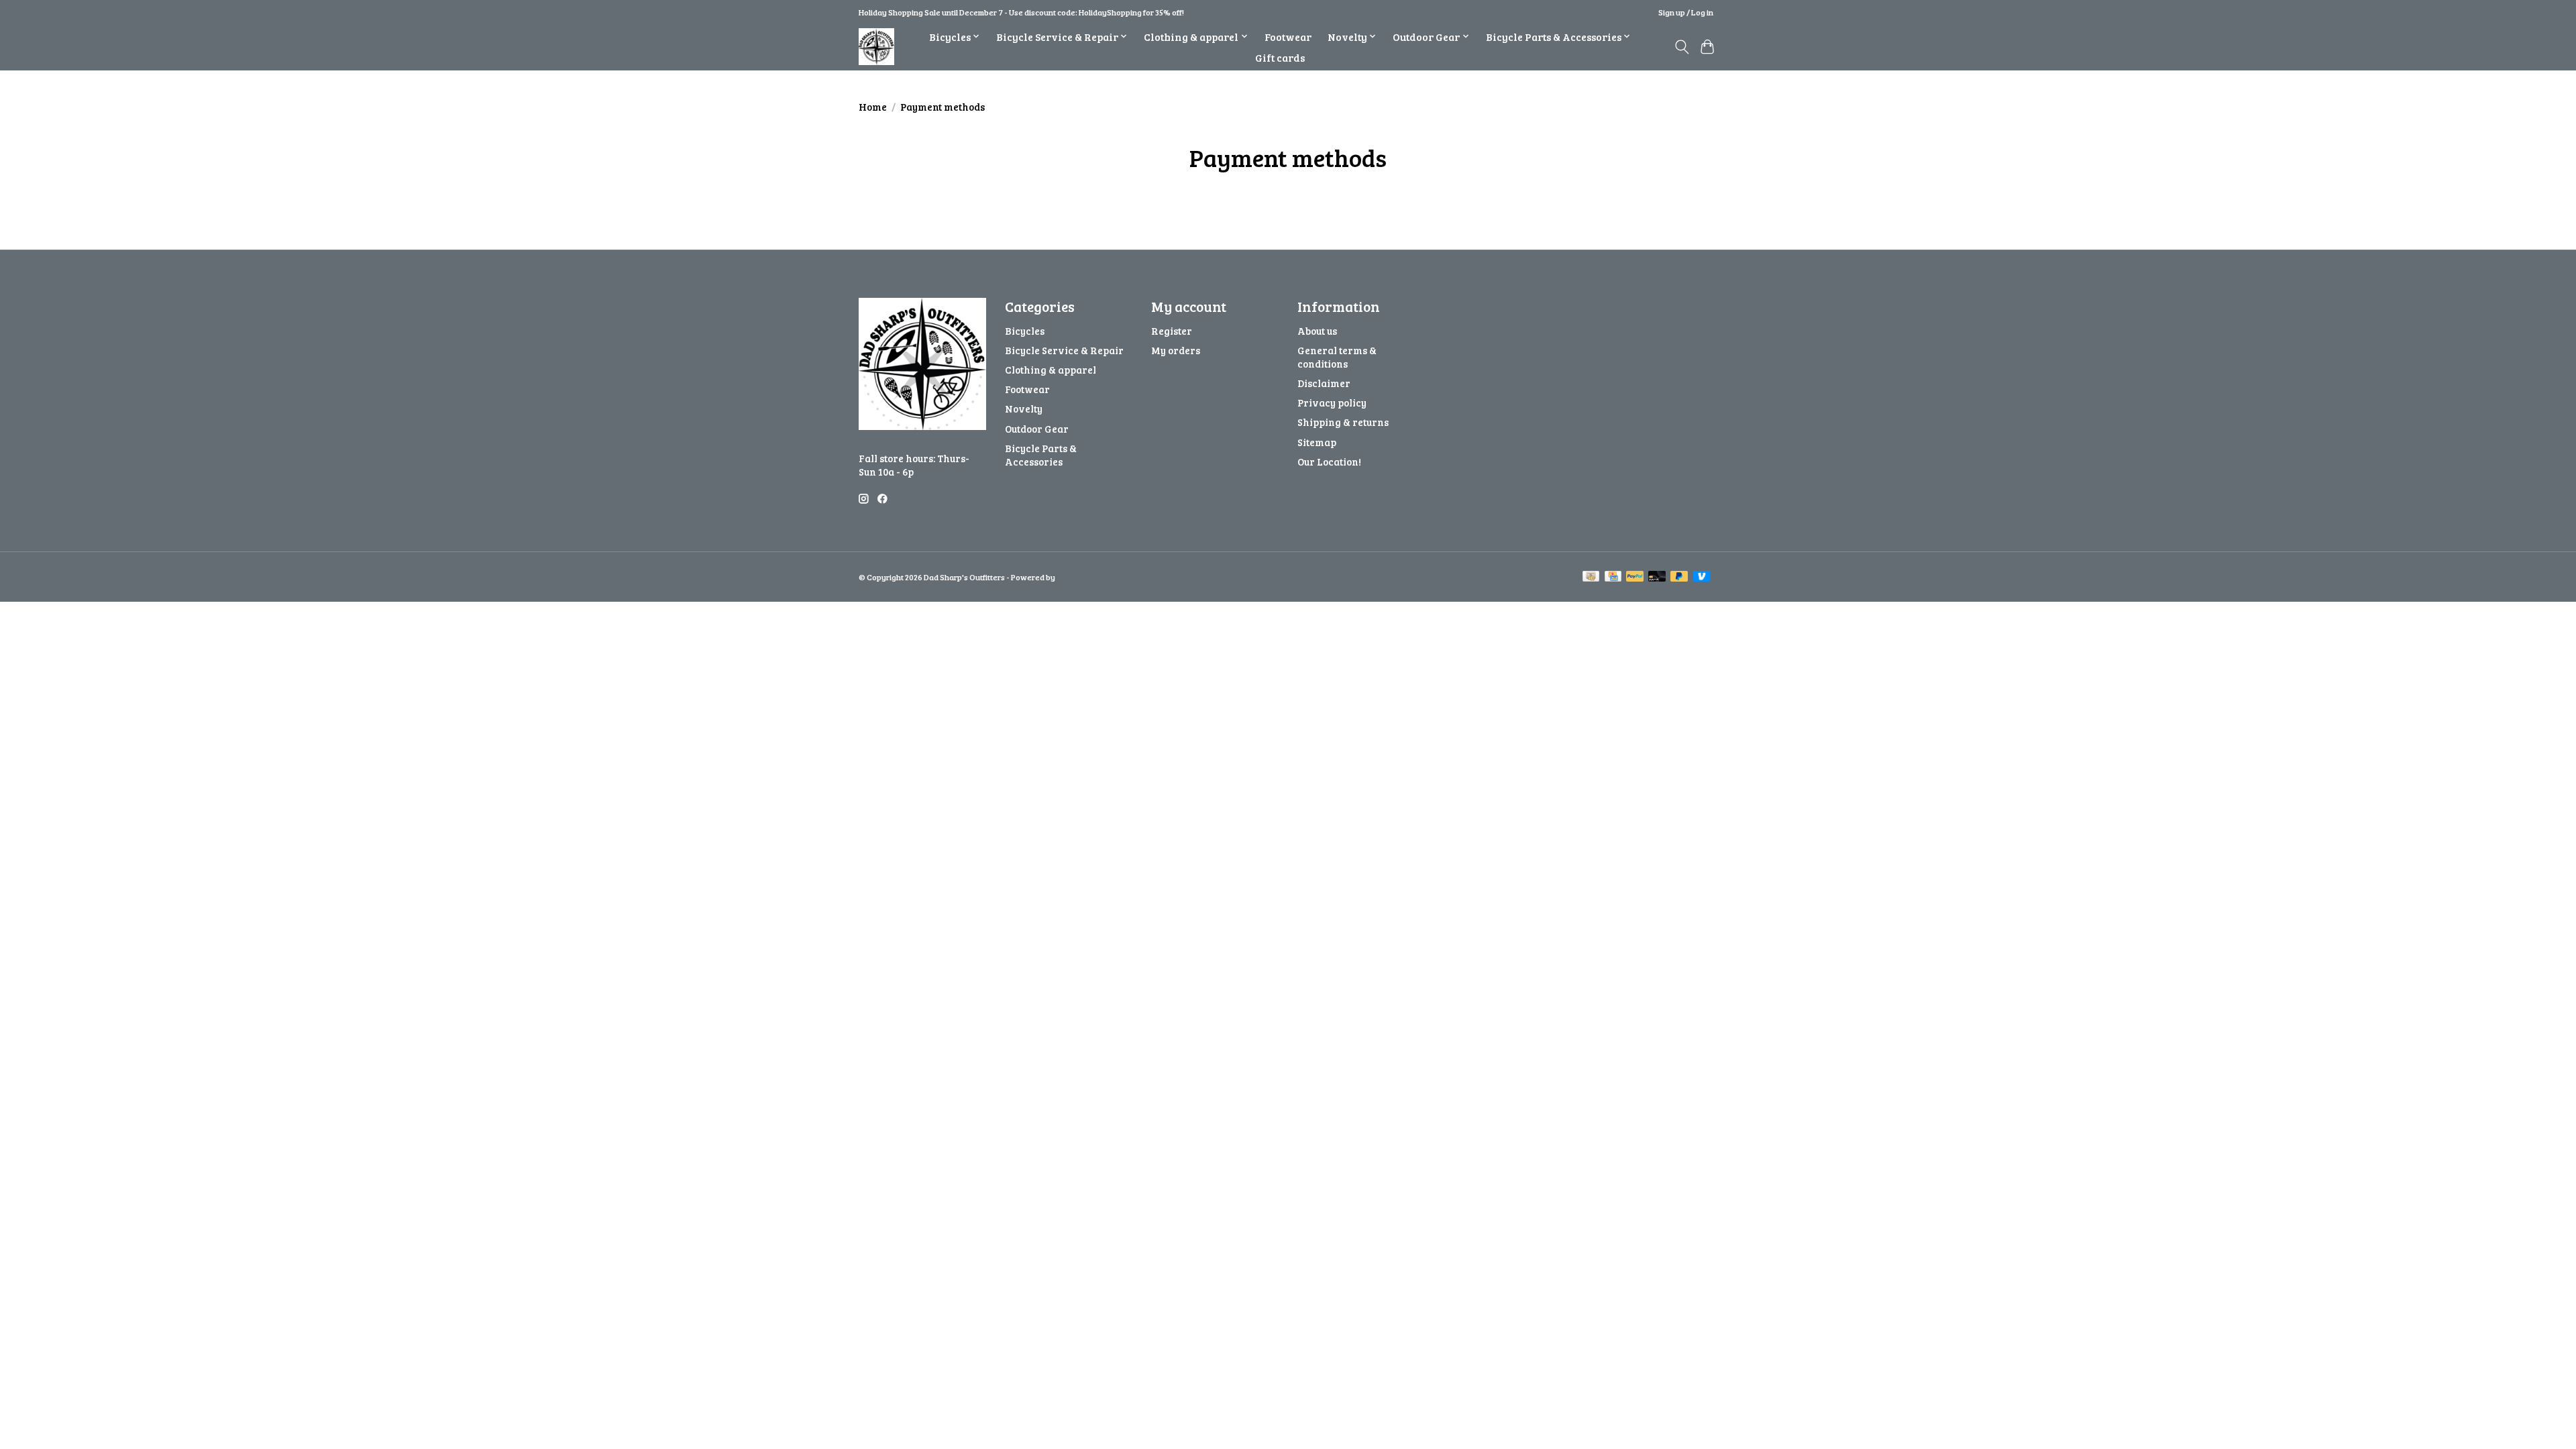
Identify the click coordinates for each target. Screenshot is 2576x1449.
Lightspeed (1077, 577)
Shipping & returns (1343, 422)
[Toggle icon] (1681, 47)
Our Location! (1329, 462)
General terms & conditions (1337, 357)
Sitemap (1317, 442)
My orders (1176, 350)
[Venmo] (1702, 577)
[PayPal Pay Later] (1679, 577)
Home (873, 107)
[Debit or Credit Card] (1657, 577)
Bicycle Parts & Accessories (1041, 455)
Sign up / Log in (1686, 12)
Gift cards (1280, 57)
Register (1172, 331)
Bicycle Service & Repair (1064, 350)
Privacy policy (1332, 402)
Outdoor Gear (1037, 429)
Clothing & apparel (1051, 370)
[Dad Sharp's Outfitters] (876, 47)
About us (1317, 331)
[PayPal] (1635, 577)
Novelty (1024, 409)
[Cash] (1591, 577)
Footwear (1288, 37)
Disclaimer (1324, 383)
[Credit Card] (1613, 577)
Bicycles (1025, 331)
